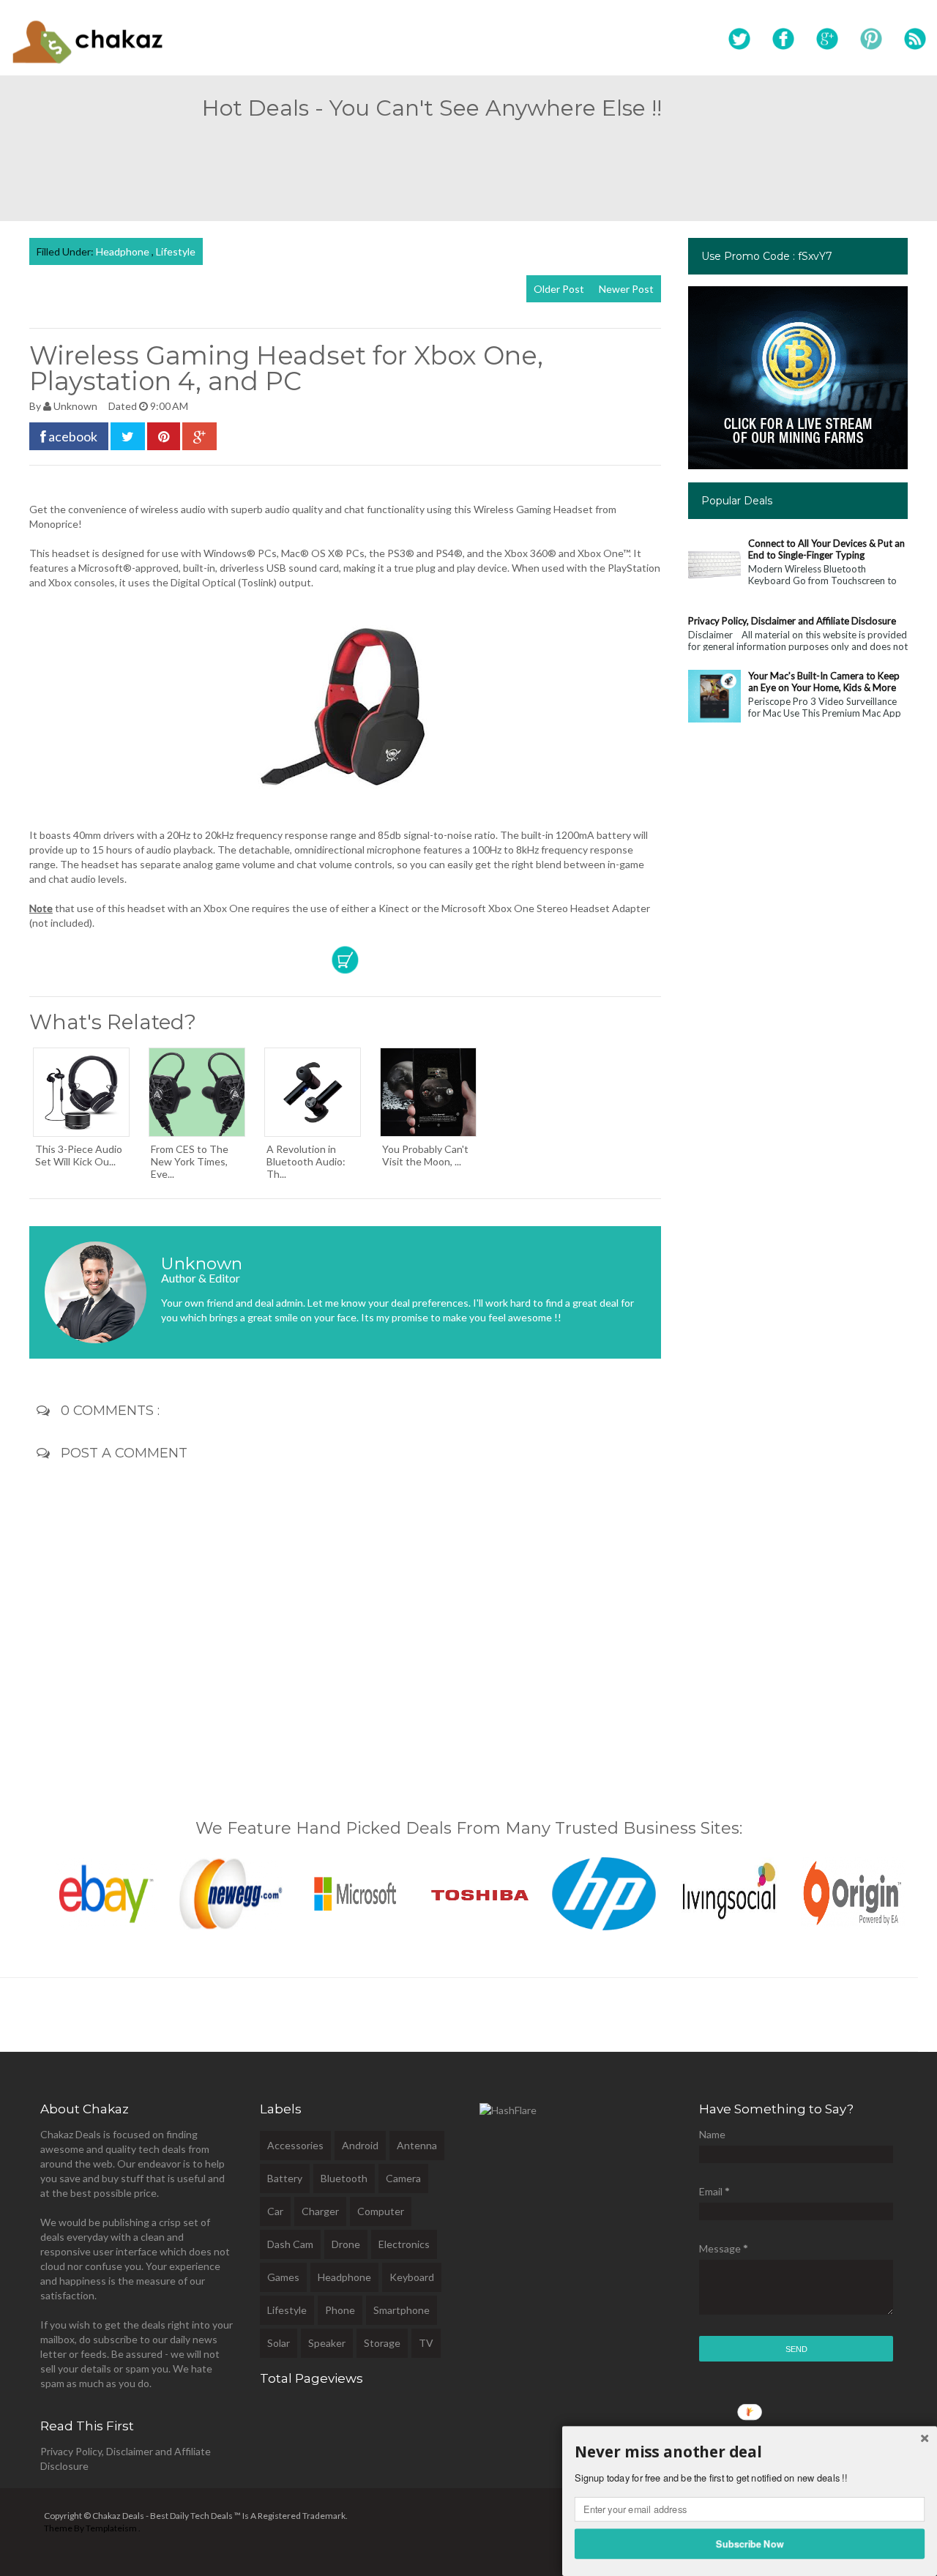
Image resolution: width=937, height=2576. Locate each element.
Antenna (417, 2145)
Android (360, 2145)
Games (283, 2277)
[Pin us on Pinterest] (871, 40)
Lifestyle (176, 251)
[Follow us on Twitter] (739, 40)
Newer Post (626, 289)
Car (275, 2211)
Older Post (559, 289)
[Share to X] (128, 436)
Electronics (404, 2244)
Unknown (76, 406)
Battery (285, 2178)
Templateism (111, 2528)
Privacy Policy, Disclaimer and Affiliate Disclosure (792, 621)
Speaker (327, 2343)
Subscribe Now (750, 2543)
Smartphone (402, 2310)
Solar (279, 2343)
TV (426, 2343)
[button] (750, 2452)
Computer (381, 2211)
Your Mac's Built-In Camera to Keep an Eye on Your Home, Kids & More (824, 682)
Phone (340, 2310)
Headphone (124, 251)
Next (923, 1890)
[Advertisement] (468, 164)
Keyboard (412, 2277)
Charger (320, 2211)
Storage (382, 2343)
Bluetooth (344, 2178)
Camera (403, 2178)
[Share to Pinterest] (164, 436)
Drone (346, 2244)
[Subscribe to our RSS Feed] (915, 40)
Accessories (295, 2145)
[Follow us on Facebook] (783, 40)
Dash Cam (290, 2244)
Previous (14, 1890)
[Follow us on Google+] (827, 40)
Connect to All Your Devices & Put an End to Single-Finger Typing (826, 549)
